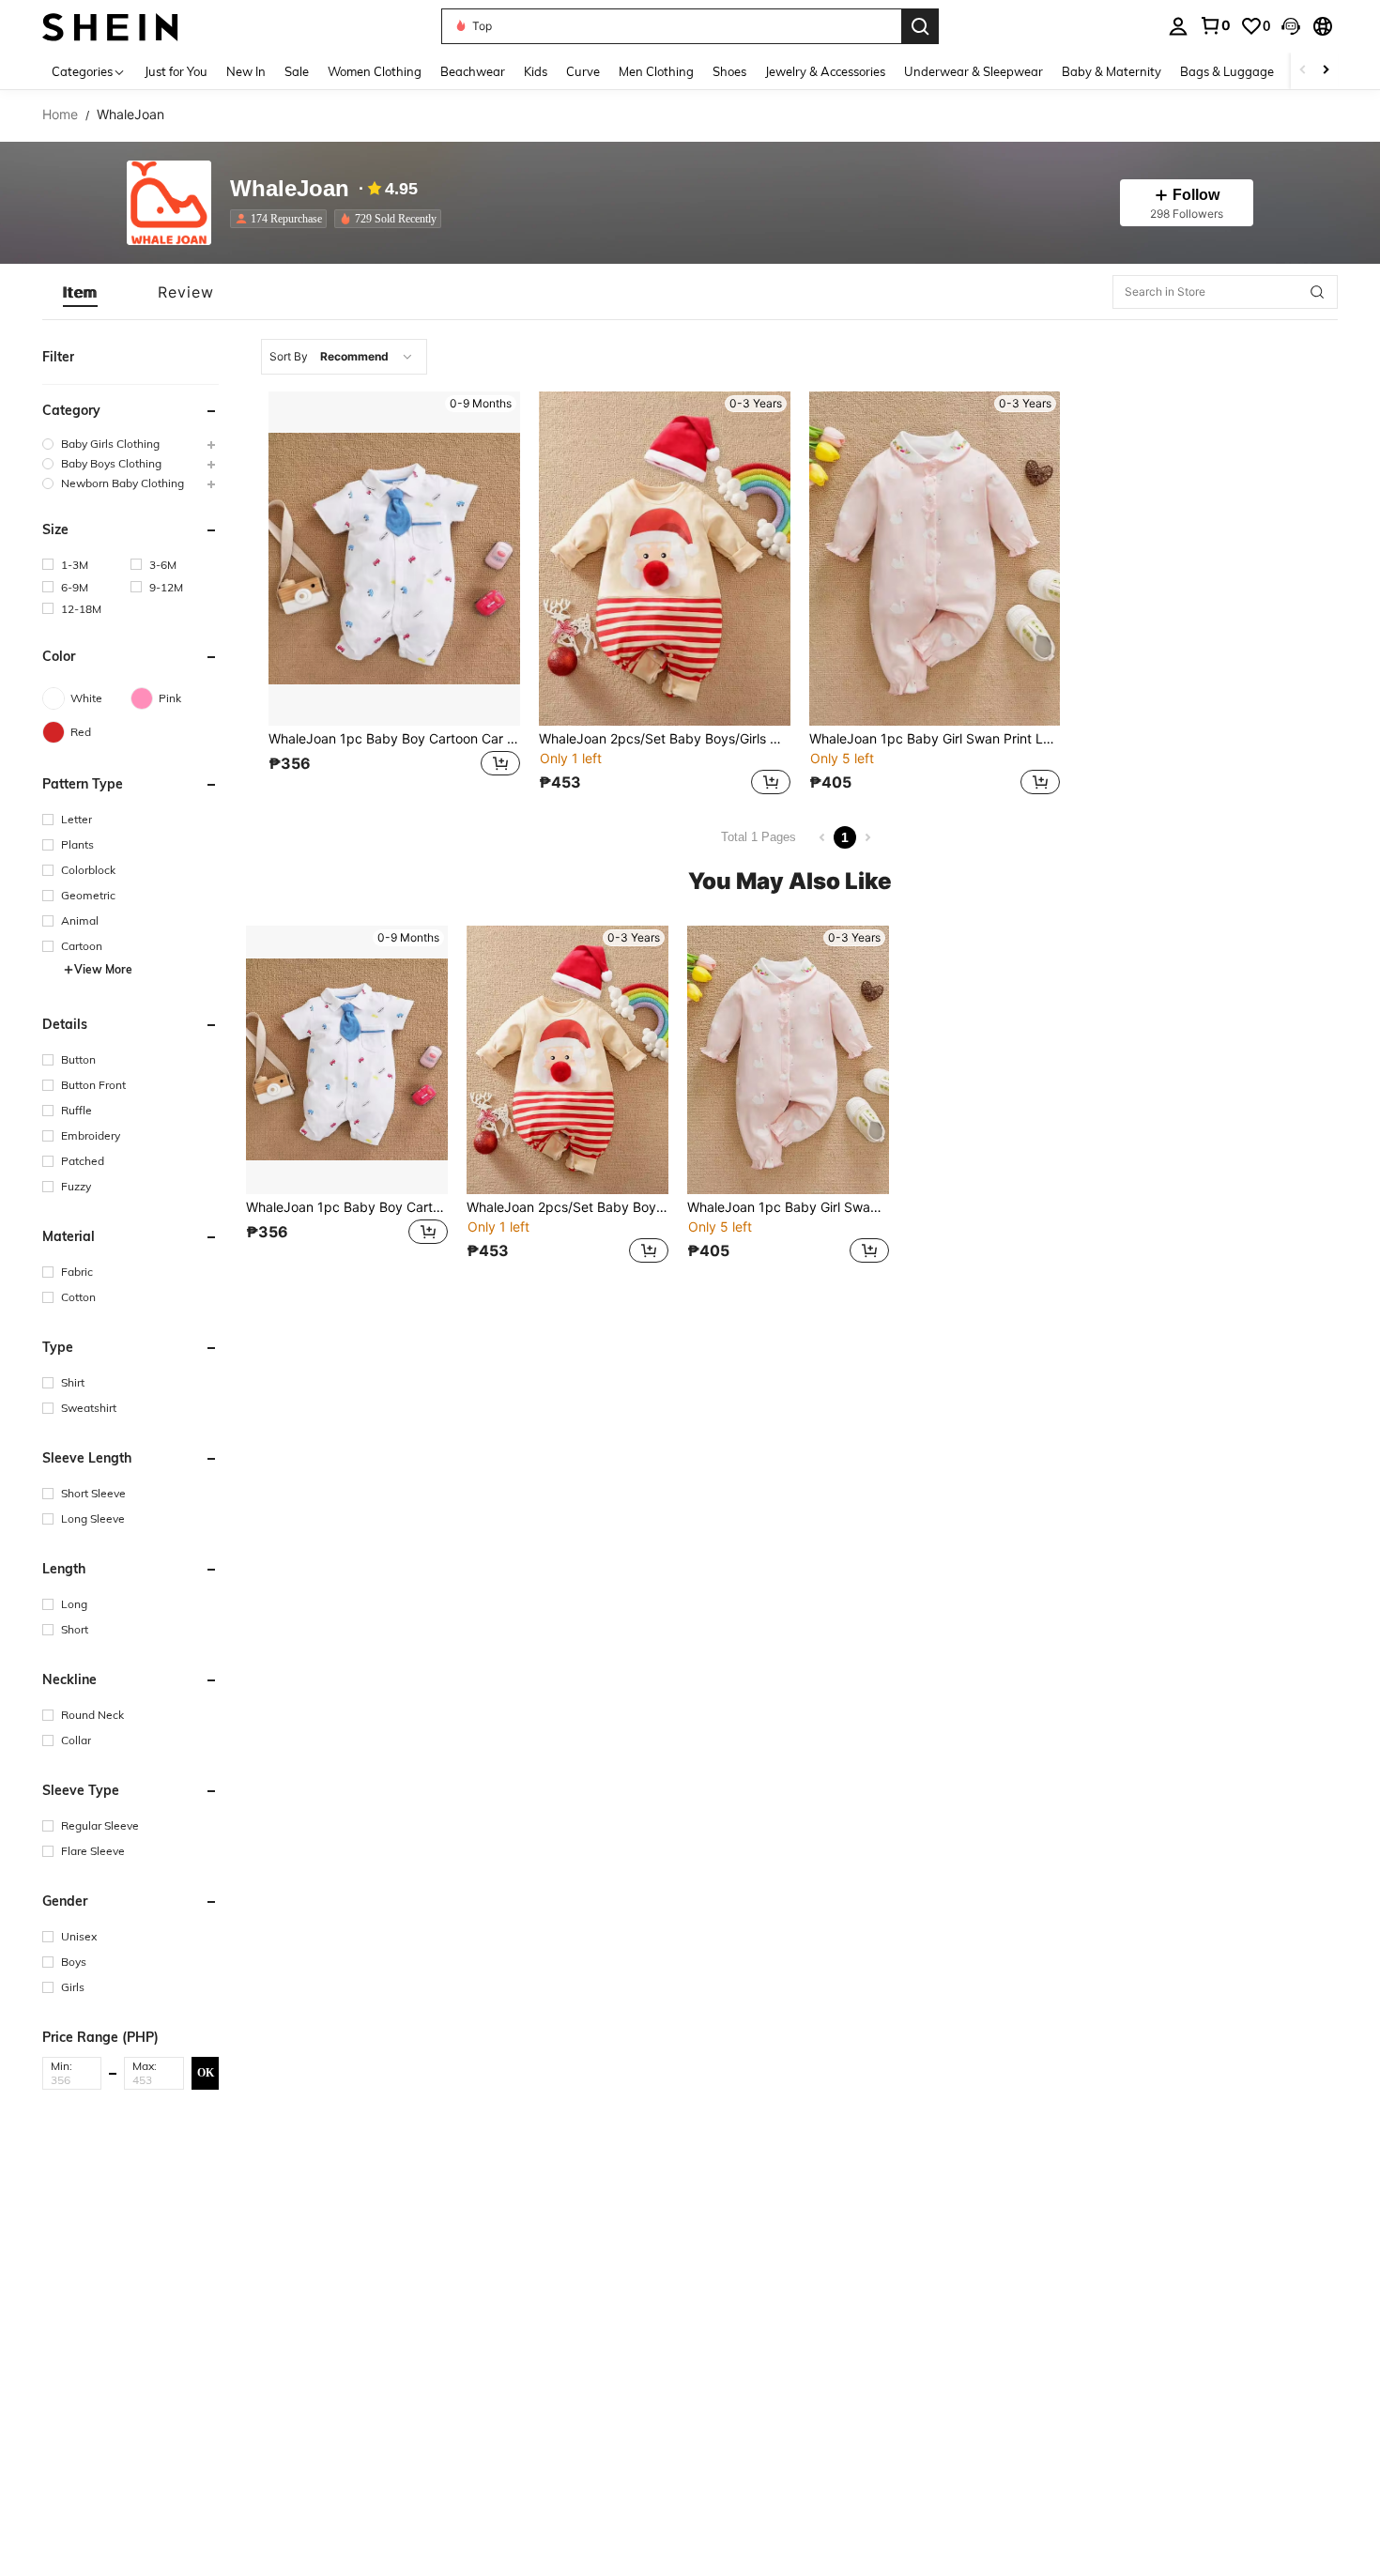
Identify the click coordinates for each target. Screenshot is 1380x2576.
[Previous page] (822, 837)
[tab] (80, 292)
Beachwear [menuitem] (473, 71)
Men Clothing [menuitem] (656, 71)
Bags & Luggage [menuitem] (1227, 71)
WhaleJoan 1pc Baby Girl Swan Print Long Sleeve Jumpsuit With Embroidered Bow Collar (935, 739)
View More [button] (103, 969)
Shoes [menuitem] (729, 71)
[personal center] (1178, 26)
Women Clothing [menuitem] (375, 71)
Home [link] (60, 115)
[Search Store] (1317, 292)
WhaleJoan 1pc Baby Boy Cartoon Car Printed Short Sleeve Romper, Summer (394, 739)
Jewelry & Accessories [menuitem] (825, 71)
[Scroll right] (1326, 71)
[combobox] (344, 357)
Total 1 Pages (759, 837)
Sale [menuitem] (297, 71)
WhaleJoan (290, 189)
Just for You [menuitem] (176, 71)
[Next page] (867, 837)
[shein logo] (110, 26)
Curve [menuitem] (583, 71)
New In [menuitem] (246, 71)
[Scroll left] (1303, 71)
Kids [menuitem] (536, 71)
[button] (1291, 26)
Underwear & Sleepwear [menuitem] (974, 71)
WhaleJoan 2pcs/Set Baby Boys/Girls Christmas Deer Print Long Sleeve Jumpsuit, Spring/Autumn (665, 739)
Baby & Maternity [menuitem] (1112, 71)
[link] (1215, 25)
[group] (130, 444)
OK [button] (206, 2073)
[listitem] (282, 219)
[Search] (920, 26)
